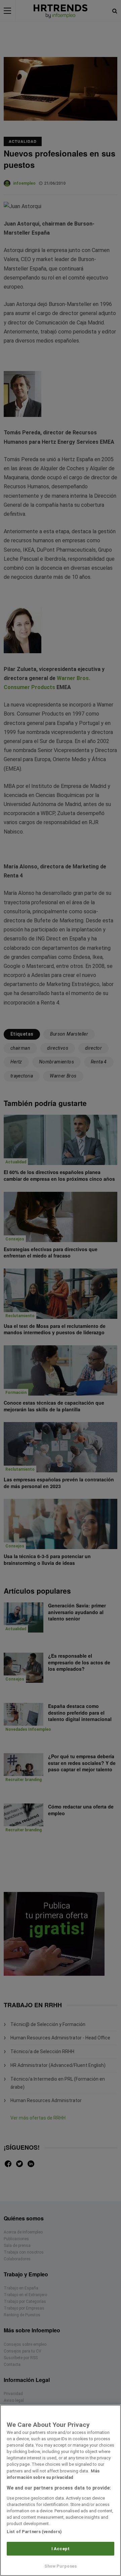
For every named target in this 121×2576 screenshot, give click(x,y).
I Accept (61, 2549)
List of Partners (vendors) (34, 2532)
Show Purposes (61, 2566)
